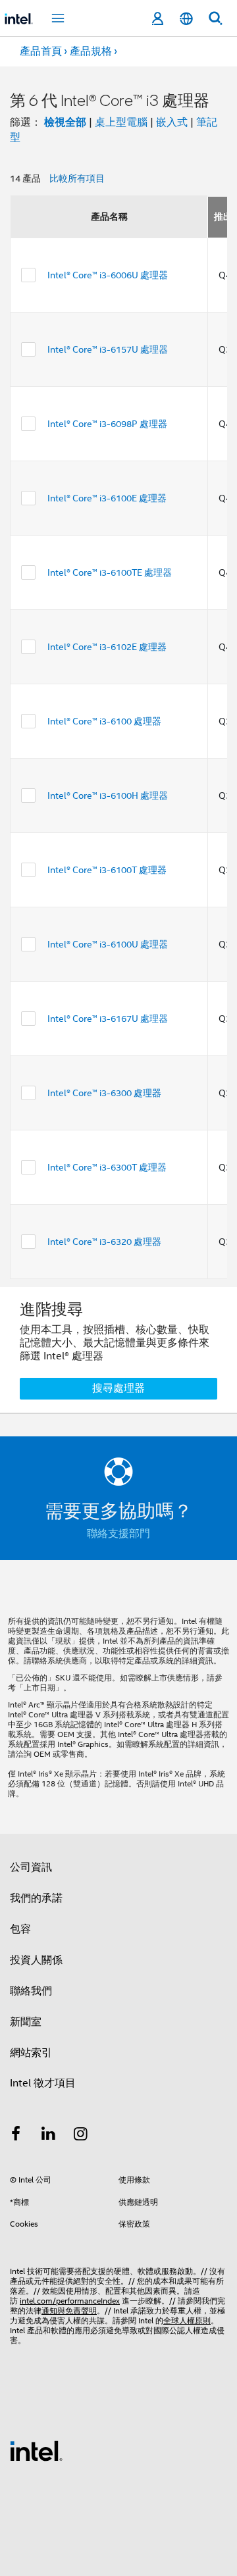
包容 (20, 1929)
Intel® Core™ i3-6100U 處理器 (108, 944)
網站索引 (31, 2053)
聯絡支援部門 (118, 1534)
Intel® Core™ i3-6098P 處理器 (107, 424)
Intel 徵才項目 (43, 2083)
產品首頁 (41, 51)
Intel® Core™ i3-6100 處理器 (104, 721)
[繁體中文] (186, 19)
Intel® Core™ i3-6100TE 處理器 (110, 572)
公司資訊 (31, 1867)
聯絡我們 (31, 1991)
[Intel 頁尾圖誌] (36, 2450)
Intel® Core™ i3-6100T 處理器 (107, 870)
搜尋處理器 (118, 1388)
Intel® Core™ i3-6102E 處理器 (107, 647)
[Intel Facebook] (16, 2136)
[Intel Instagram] (81, 2136)
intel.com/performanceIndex (70, 2301)
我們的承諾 (36, 1898)
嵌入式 (172, 122)
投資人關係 (36, 1960)
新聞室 (26, 2022)
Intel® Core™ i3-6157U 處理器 (108, 349)
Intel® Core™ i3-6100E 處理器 (107, 498)
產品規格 (91, 51)
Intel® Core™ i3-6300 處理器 (104, 1093)
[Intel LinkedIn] (49, 2136)
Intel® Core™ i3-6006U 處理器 (108, 275)
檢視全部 (65, 122)
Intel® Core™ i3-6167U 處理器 (108, 1019)
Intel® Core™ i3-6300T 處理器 (107, 1167)
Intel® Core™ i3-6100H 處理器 (108, 796)
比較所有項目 (77, 178)
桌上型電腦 (121, 122)
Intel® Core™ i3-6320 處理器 (104, 1242)
